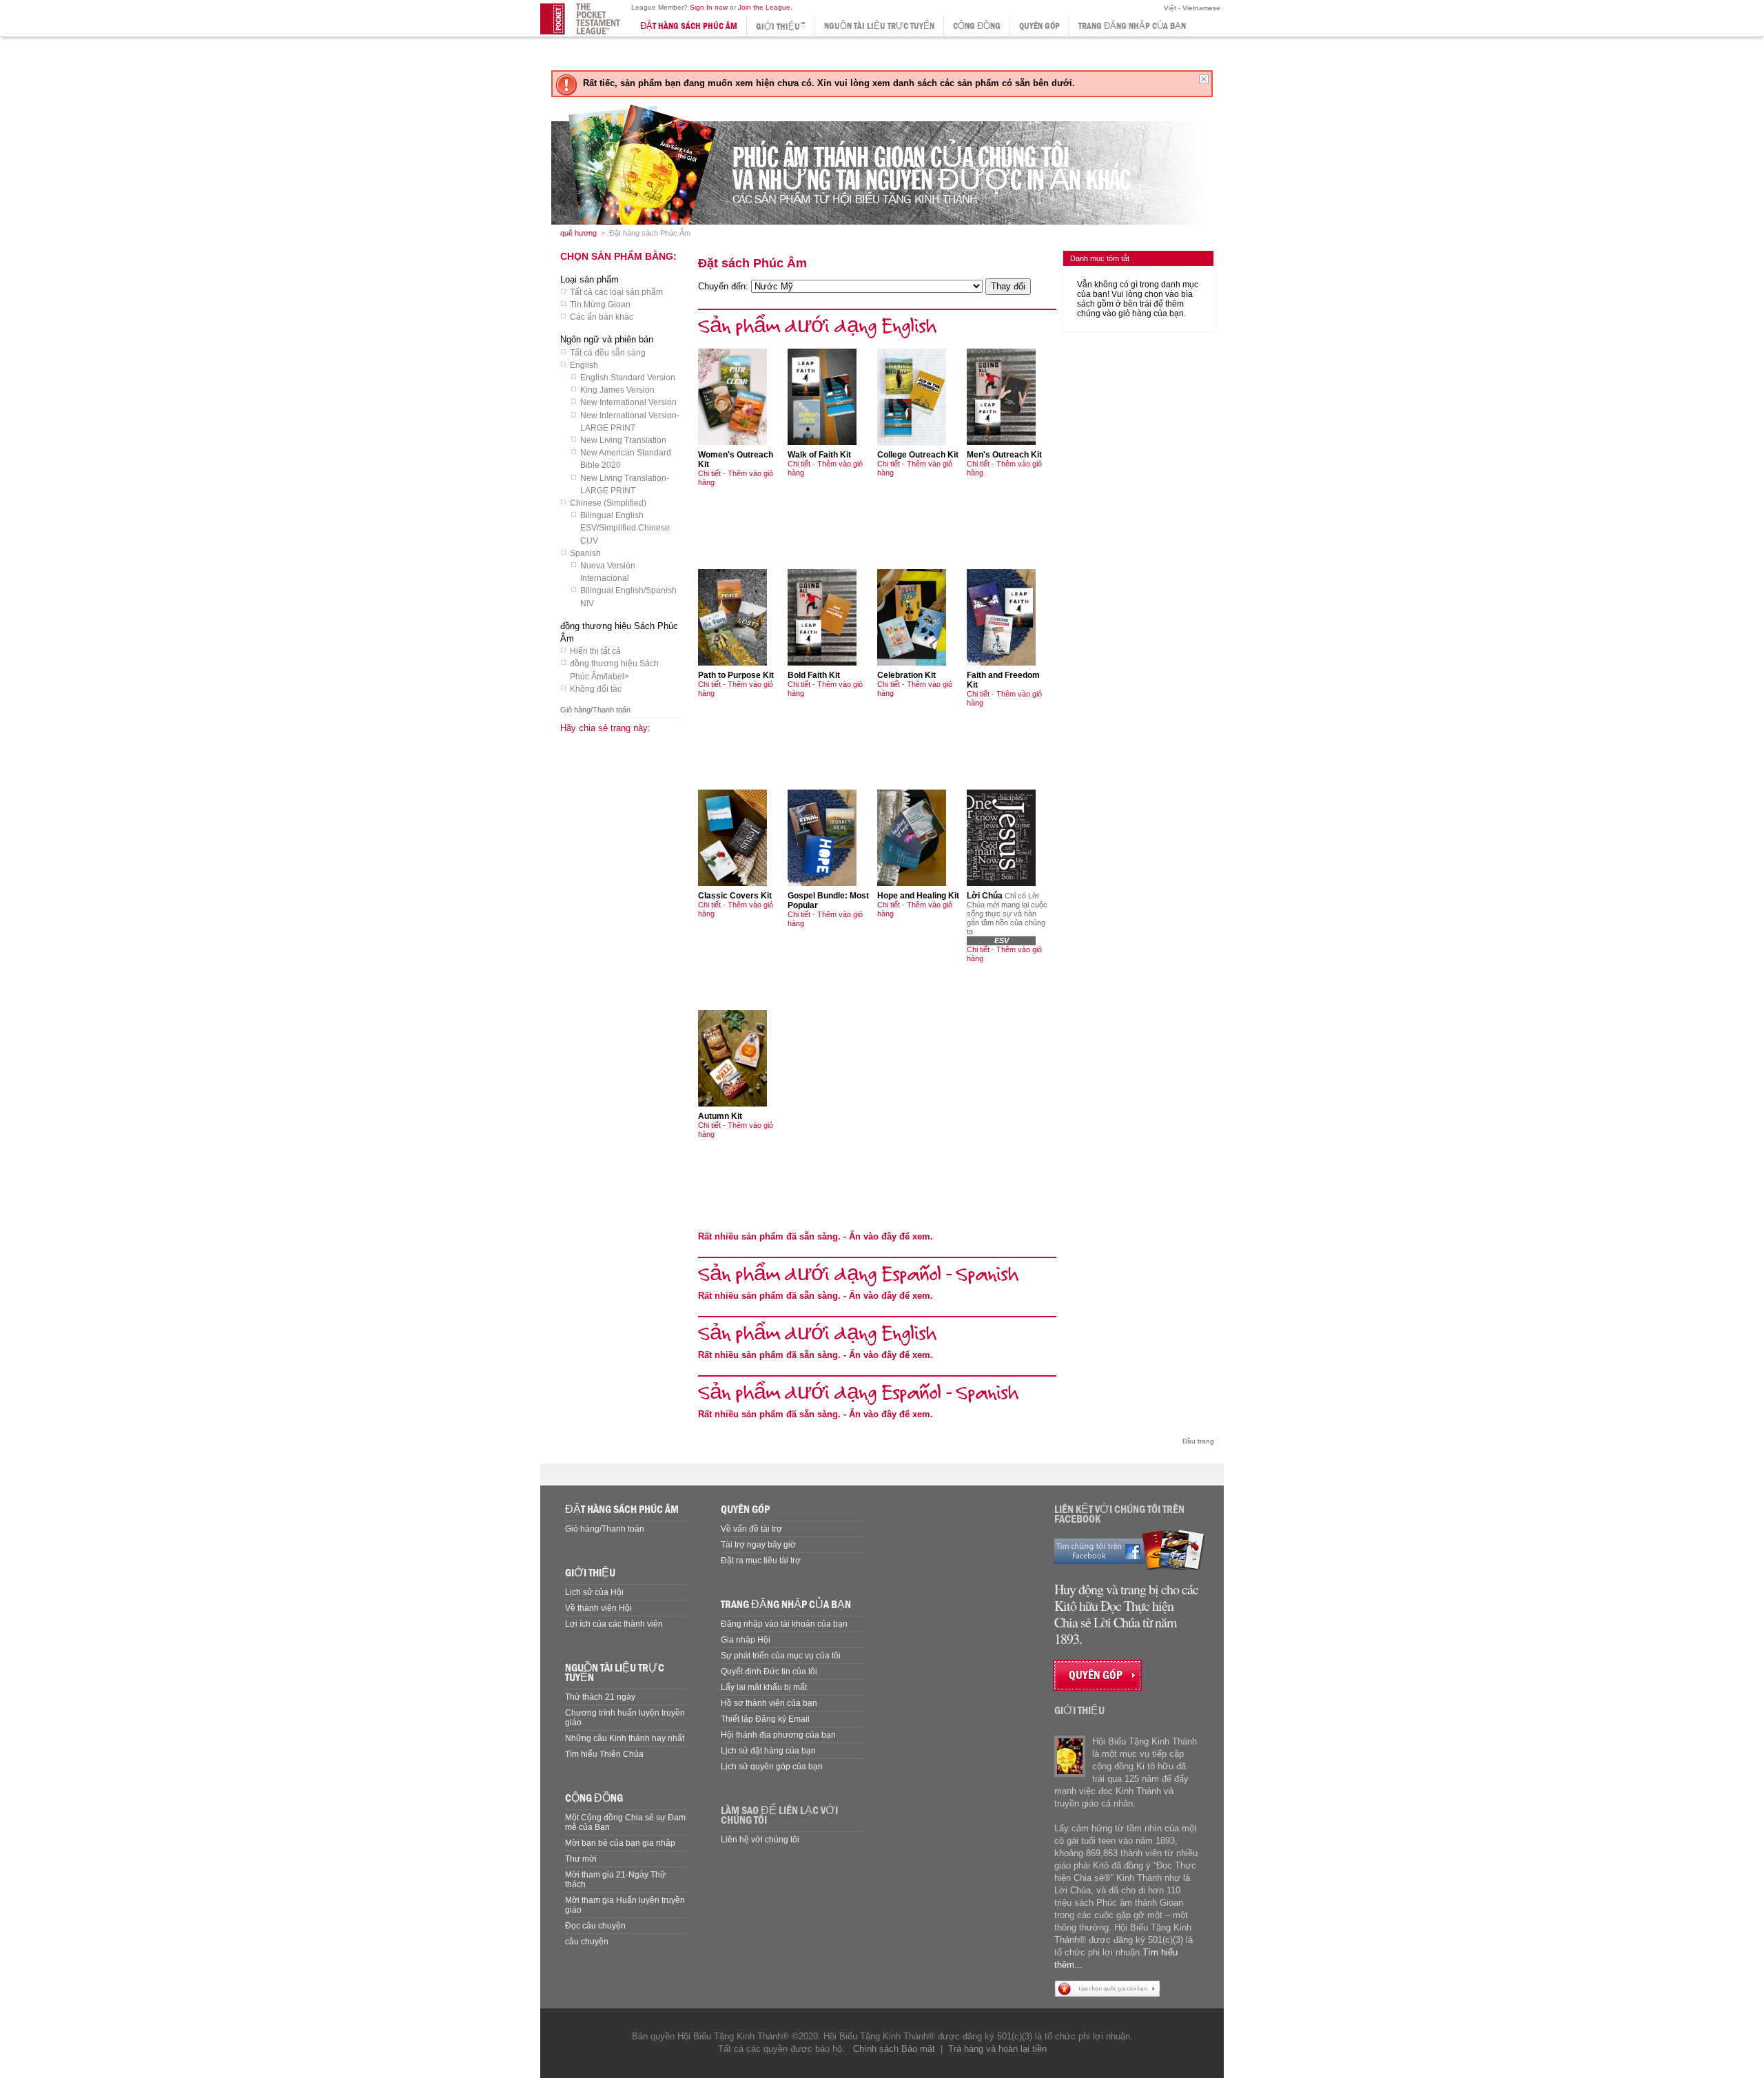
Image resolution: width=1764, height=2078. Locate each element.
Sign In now (709, 7)
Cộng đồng (977, 26)
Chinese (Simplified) (608, 503)
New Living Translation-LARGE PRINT (625, 484)
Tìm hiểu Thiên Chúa (604, 1754)
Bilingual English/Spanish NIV (628, 597)
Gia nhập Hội (746, 1640)
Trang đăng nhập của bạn (1132, 26)
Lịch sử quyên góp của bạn (772, 1767)
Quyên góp (1039, 26)
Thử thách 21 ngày (600, 1697)
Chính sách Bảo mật (894, 2049)
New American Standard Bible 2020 (626, 459)
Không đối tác (596, 689)
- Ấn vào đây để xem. (816, 1236)
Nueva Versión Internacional (608, 572)
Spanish (585, 553)
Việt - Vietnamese (1191, 8)
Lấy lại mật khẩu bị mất (764, 1687)
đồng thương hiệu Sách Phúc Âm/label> (614, 670)
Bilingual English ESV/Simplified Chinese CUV (625, 528)
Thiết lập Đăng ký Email (765, 1719)
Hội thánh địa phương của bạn (778, 1735)
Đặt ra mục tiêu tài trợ (761, 1561)
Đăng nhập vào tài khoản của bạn (784, 1624)
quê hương (578, 233)
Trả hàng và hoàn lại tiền (997, 2049)
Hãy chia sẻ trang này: (605, 728)
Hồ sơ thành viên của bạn (769, 1703)
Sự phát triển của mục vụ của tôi (781, 1656)
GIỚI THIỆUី (781, 27)
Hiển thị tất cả (595, 651)
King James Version (617, 390)
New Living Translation (623, 440)
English (584, 365)
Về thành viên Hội (598, 1608)
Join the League (764, 7)
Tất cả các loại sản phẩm (616, 292)
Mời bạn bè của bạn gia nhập (620, 1843)
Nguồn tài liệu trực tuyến (879, 26)
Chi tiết (709, 473)
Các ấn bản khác (602, 317)
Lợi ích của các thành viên (614, 1624)
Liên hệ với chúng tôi (760, 1840)
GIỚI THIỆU (590, 1573)
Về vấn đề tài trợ (751, 1529)
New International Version (628, 402)
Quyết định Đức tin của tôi (769, 1671)
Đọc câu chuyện (595, 1926)
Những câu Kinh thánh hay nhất (625, 1738)
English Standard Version (628, 378)
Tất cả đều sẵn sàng (608, 353)
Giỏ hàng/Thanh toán (595, 710)
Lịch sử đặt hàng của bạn (768, 1751)
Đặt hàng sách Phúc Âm (689, 26)
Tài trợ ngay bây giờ (758, 1545)
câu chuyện (587, 1942)
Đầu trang (1198, 1441)
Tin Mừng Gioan (600, 305)
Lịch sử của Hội (594, 1592)
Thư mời (581, 1859)
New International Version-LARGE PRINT (630, 422)
